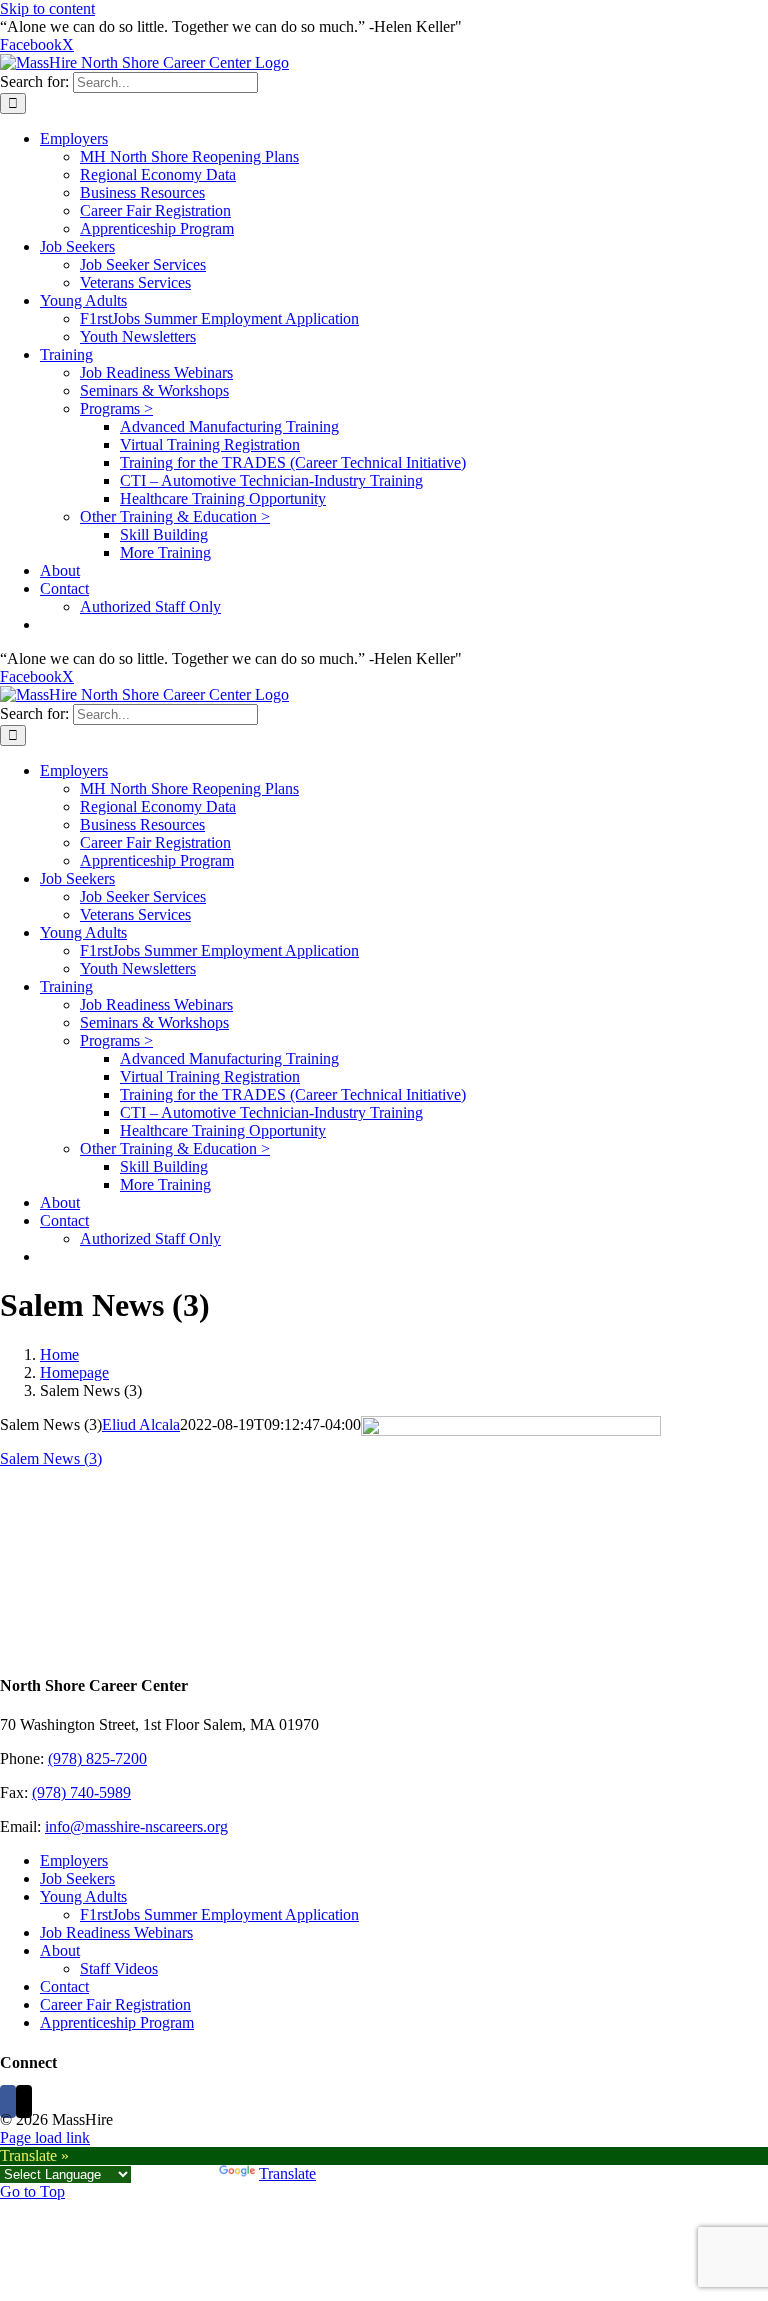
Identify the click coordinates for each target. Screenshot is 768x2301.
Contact (64, 1986)
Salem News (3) (51, 1458)
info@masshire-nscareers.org (136, 1826)
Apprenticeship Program (117, 2022)
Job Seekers (77, 1878)
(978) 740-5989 (81, 1792)
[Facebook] (8, 2101)
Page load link (45, 2137)
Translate (287, 2173)
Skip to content (47, 8)
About (60, 1950)
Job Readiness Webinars (116, 1932)
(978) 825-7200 (97, 1758)
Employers (74, 1860)
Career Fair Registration (115, 2004)
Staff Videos (119, 1968)
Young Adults (83, 1896)
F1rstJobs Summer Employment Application (219, 1914)
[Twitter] (24, 2101)
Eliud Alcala (141, 1424)
